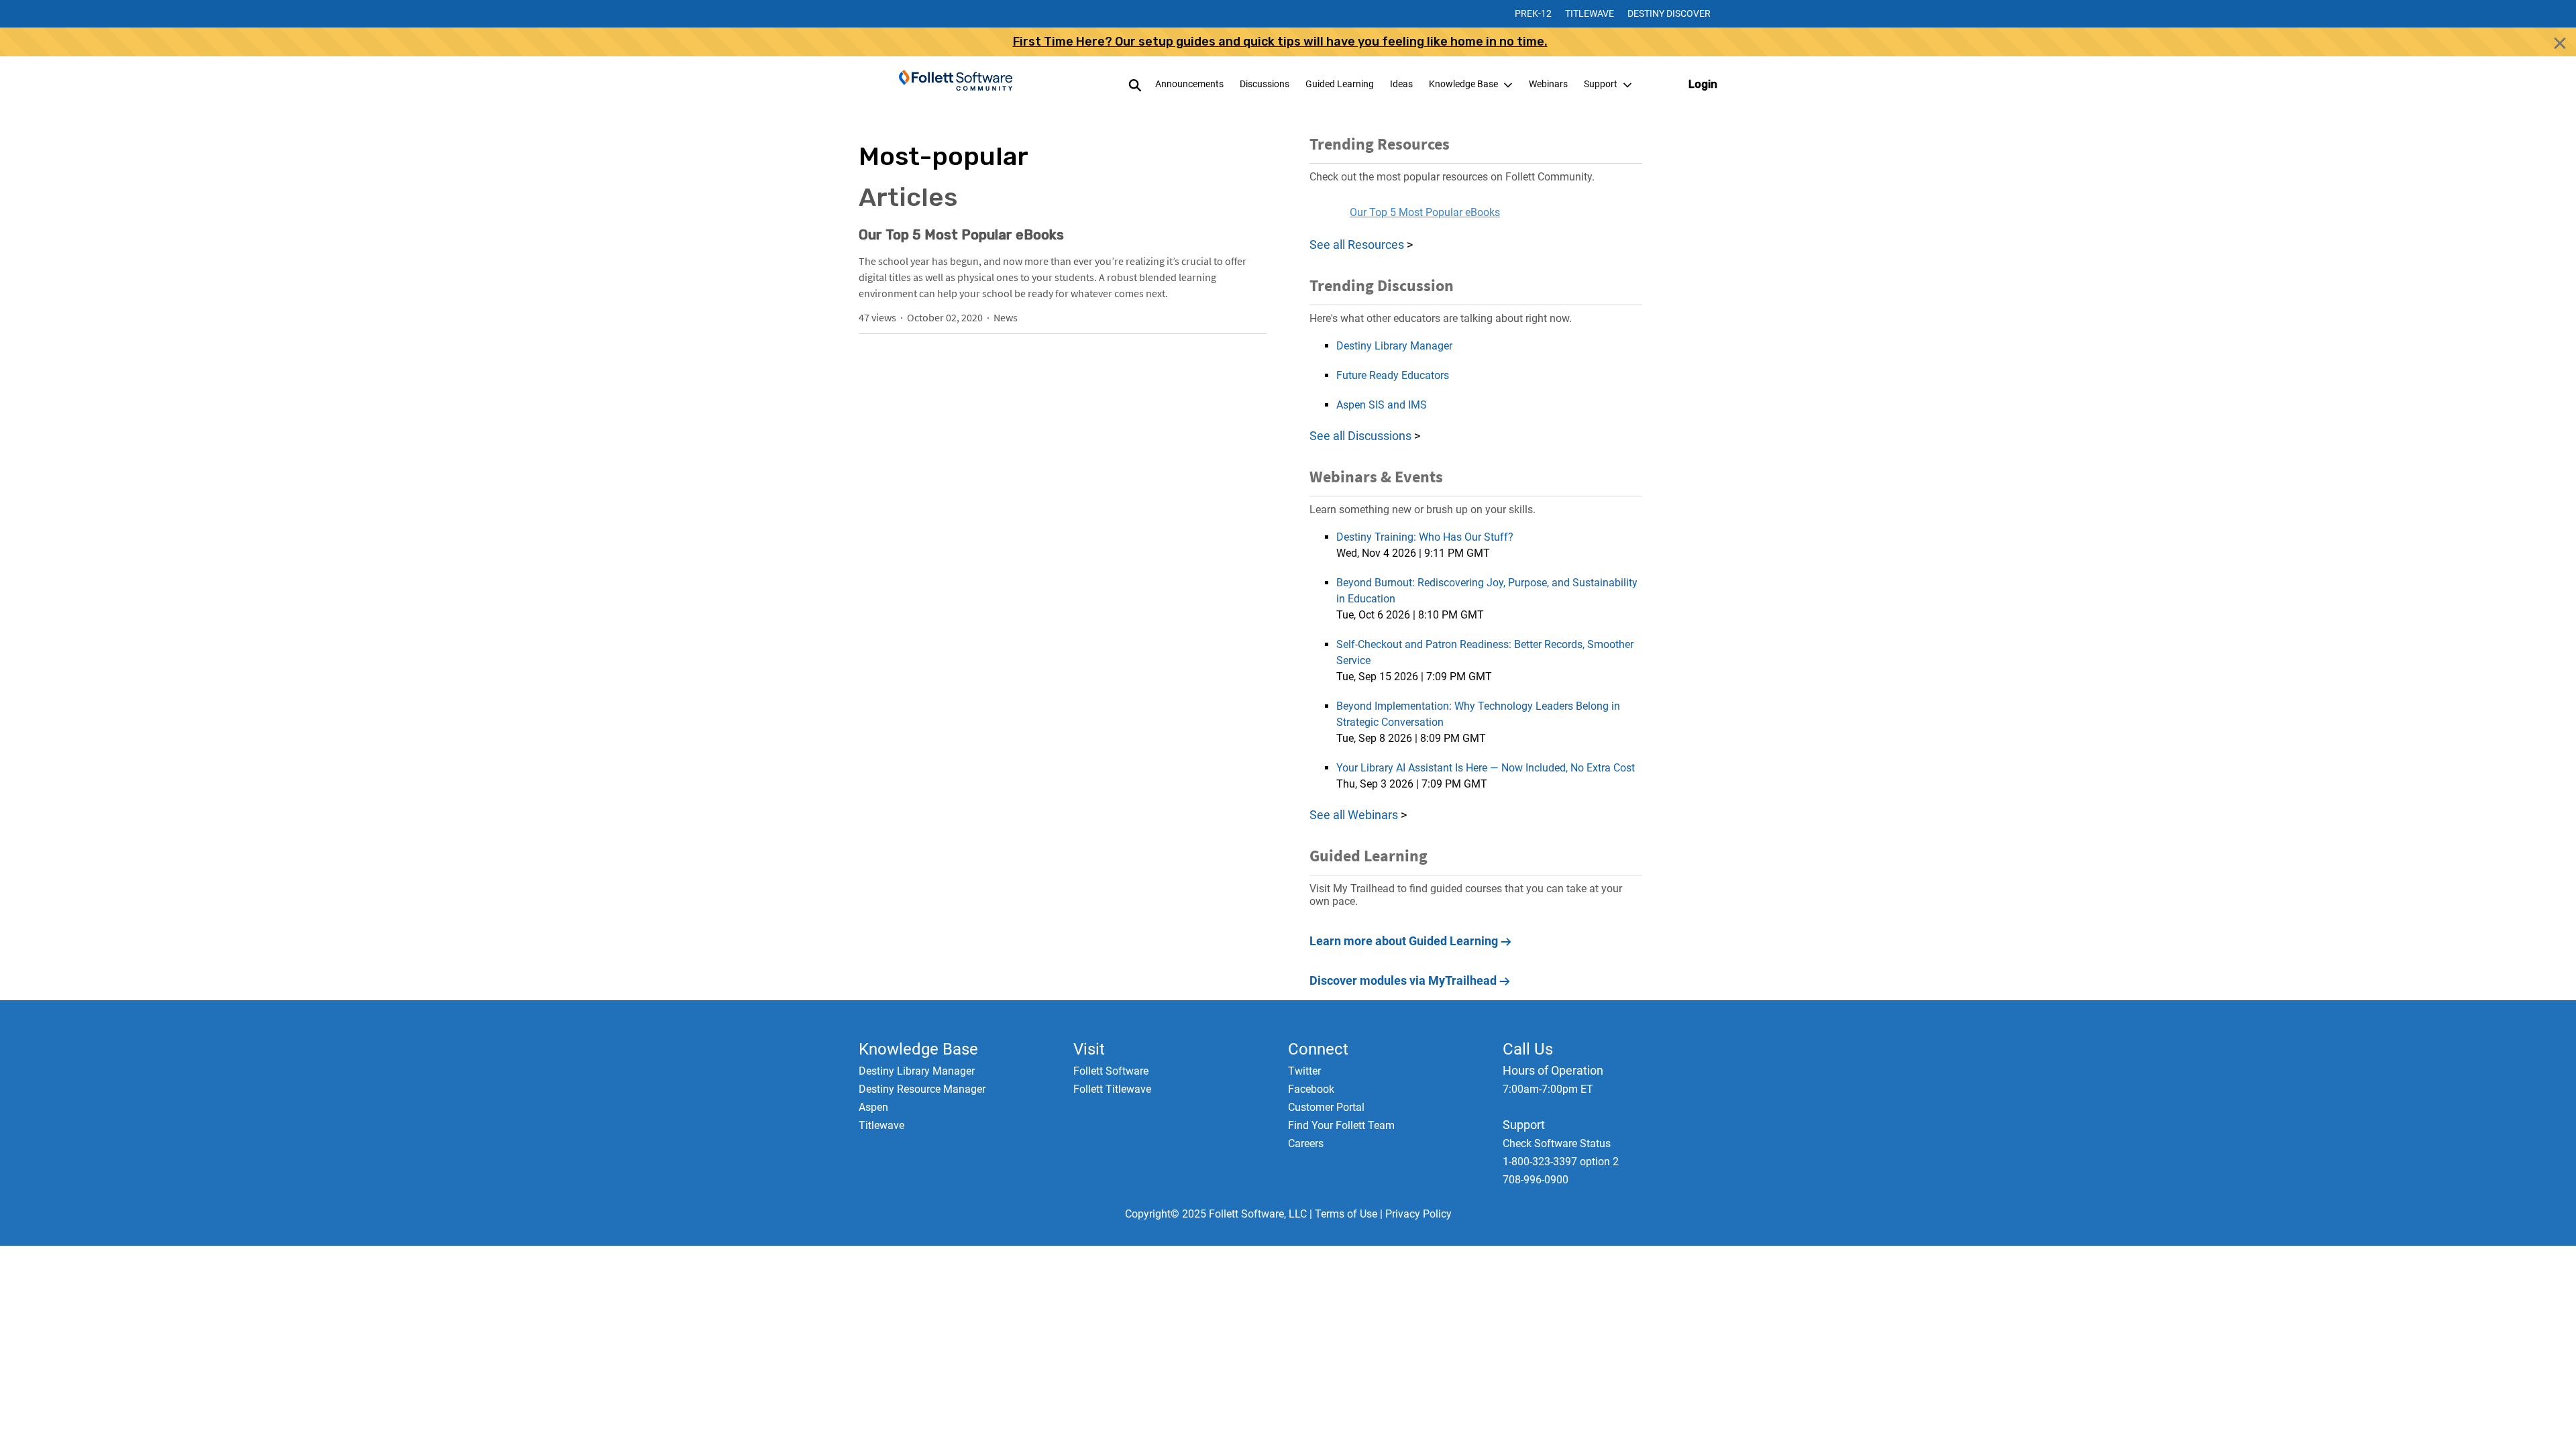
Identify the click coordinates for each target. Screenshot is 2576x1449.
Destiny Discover (1669, 13)
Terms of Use (1346, 1214)
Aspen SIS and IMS (1382, 405)
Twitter (1304, 1071)
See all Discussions (1362, 436)
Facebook (1311, 1089)
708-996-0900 (1536, 1180)
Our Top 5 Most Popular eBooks (961, 235)
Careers (1306, 1143)
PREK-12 (1533, 13)
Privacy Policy (1418, 1214)
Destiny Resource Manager (922, 1089)
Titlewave (1590, 13)
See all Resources (1357, 245)
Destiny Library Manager (1394, 346)
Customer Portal (1326, 1107)
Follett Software (1111, 1071)
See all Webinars (1354, 815)
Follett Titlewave (1112, 1089)
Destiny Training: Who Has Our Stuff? (1425, 537)
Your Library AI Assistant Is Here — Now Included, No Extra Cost (1486, 768)
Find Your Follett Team (1341, 1125)
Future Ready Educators (1393, 375)
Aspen (873, 1107)
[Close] (2560, 43)
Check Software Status (1557, 1143)
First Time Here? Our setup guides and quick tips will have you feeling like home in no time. (1280, 42)
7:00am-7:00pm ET (1548, 1089)
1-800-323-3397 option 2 (1561, 1162)
